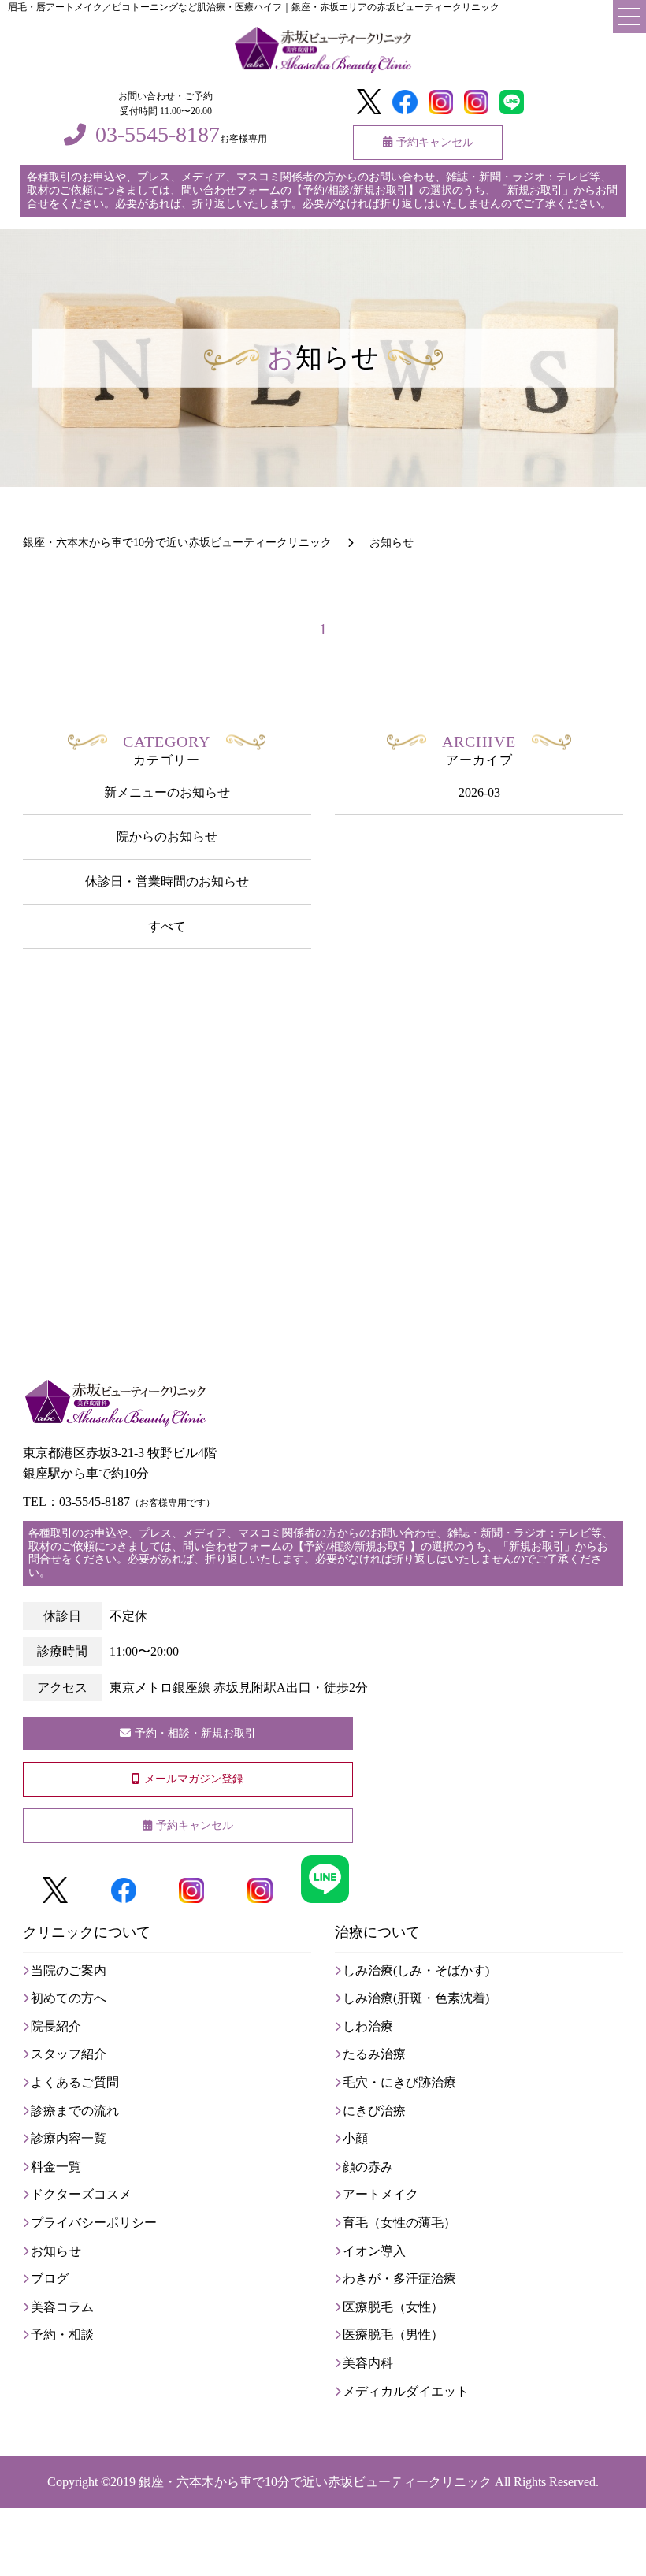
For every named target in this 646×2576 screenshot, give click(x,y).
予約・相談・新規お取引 (195, 1733)
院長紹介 (56, 2026)
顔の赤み (368, 2167)
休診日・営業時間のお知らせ (167, 881)
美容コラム (62, 2307)
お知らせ (56, 2251)
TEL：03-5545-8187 (119, 1502)
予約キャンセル (435, 142)
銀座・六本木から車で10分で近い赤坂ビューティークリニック (315, 2482)
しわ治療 (368, 2026)
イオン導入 (374, 2251)
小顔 (355, 2138)
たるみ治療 (374, 2054)
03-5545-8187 (158, 135)
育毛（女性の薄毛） (399, 2223)
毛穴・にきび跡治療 (399, 2082)
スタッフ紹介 (69, 2054)
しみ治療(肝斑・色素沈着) (416, 1998)
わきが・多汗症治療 (399, 2279)
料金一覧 (56, 2167)
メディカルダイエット (406, 2391)
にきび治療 (374, 2111)
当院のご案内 (69, 1970)
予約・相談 (62, 2334)
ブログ (50, 2279)
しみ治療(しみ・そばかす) (416, 1970)
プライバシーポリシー (94, 2223)
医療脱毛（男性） (393, 2334)
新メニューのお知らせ (167, 792)
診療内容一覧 (69, 2138)
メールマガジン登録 (194, 1779)
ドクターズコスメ (81, 2194)
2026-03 (479, 792)
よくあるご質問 (75, 2082)
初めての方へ (69, 1998)
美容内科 (368, 2363)
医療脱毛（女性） (393, 2307)
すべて (167, 926)
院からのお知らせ (167, 836)
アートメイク (381, 2194)
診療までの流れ (75, 2111)
